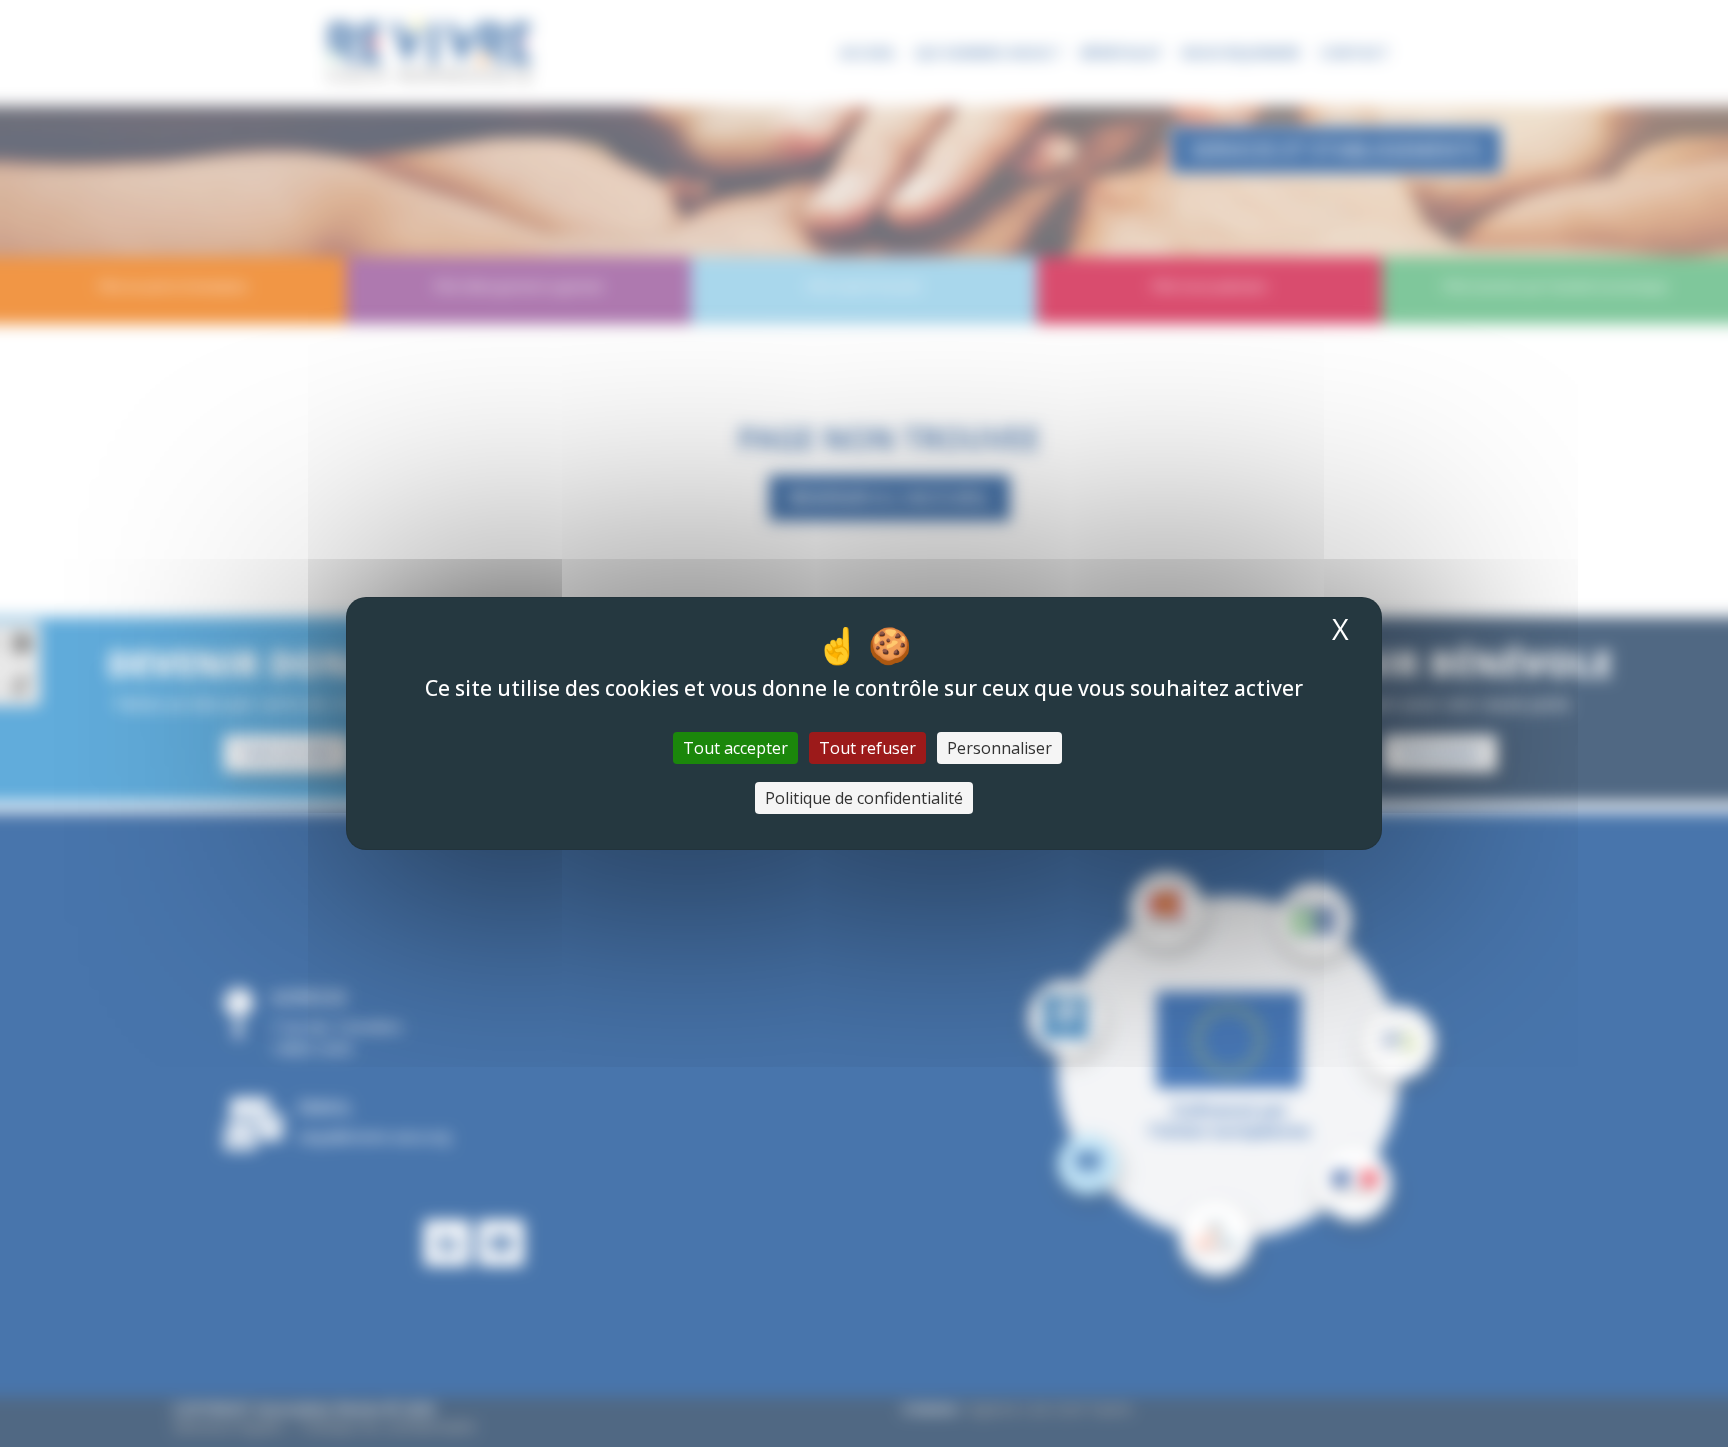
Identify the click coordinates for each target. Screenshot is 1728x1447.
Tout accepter (735, 748)
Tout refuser (867, 748)
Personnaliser (999, 748)
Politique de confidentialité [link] (864, 798)
